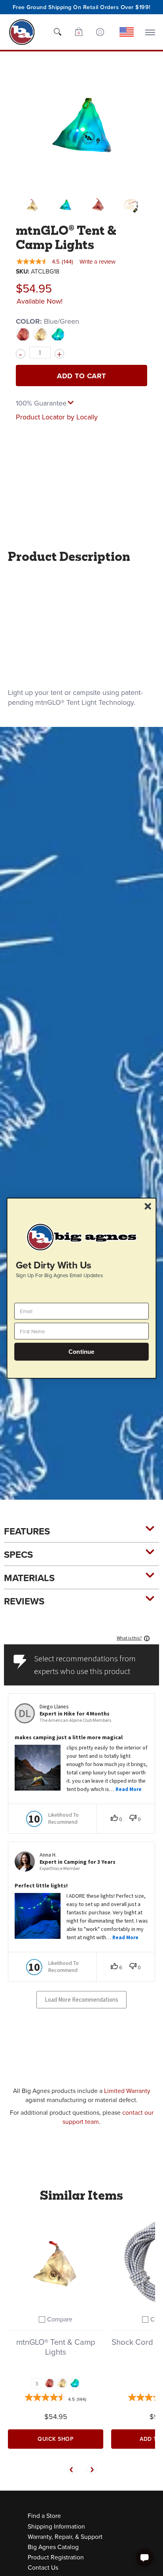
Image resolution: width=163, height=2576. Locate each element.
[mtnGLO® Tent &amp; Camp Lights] (32, 205)
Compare (60, 2319)
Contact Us (43, 2567)
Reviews (24, 1601)
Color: (47, 321)
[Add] (59, 354)
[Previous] (72, 2470)
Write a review (98, 261)
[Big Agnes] (22, 32)
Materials (29, 1578)
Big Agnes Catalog (53, 2547)
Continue (81, 1352)
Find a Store (44, 2516)
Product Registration (56, 2557)
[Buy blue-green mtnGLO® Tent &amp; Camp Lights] (56, 2262)
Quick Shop (56, 2439)
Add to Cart (81, 376)
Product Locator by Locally (57, 417)
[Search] (57, 32)
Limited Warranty (127, 2091)
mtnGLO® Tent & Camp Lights (56, 2347)
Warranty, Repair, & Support (65, 2536)
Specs (18, 1554)
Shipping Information (56, 2526)
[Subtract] (21, 354)
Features (27, 1531)
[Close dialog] (148, 1206)
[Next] (92, 2470)
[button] (79, 32)
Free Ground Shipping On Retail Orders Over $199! (82, 7)
